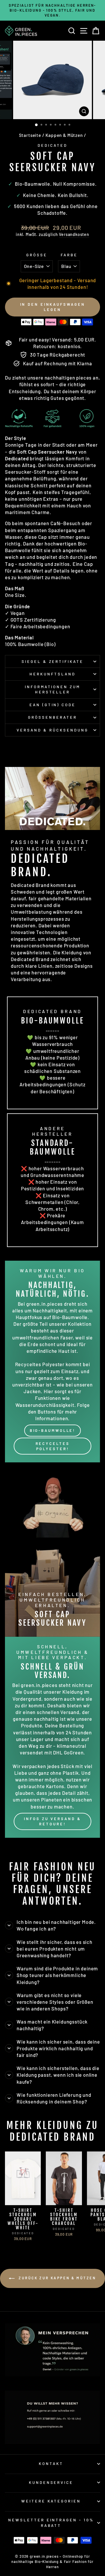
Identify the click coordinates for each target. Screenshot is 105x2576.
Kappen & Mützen (64, 135)
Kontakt (51, 2464)
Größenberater (52, 717)
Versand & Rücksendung (52, 730)
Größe (37, 255)
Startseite (30, 135)
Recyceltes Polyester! (53, 1446)
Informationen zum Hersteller (53, 689)
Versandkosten (74, 234)
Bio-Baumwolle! (53, 1430)
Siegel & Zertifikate (53, 661)
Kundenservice (51, 2482)
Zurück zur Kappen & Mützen (56, 2278)
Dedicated (52, 145)
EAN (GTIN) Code (53, 705)
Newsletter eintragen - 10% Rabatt (51, 2523)
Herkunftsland (52, 674)
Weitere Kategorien (51, 2501)
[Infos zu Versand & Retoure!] (52, 1737)
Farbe (69, 255)
